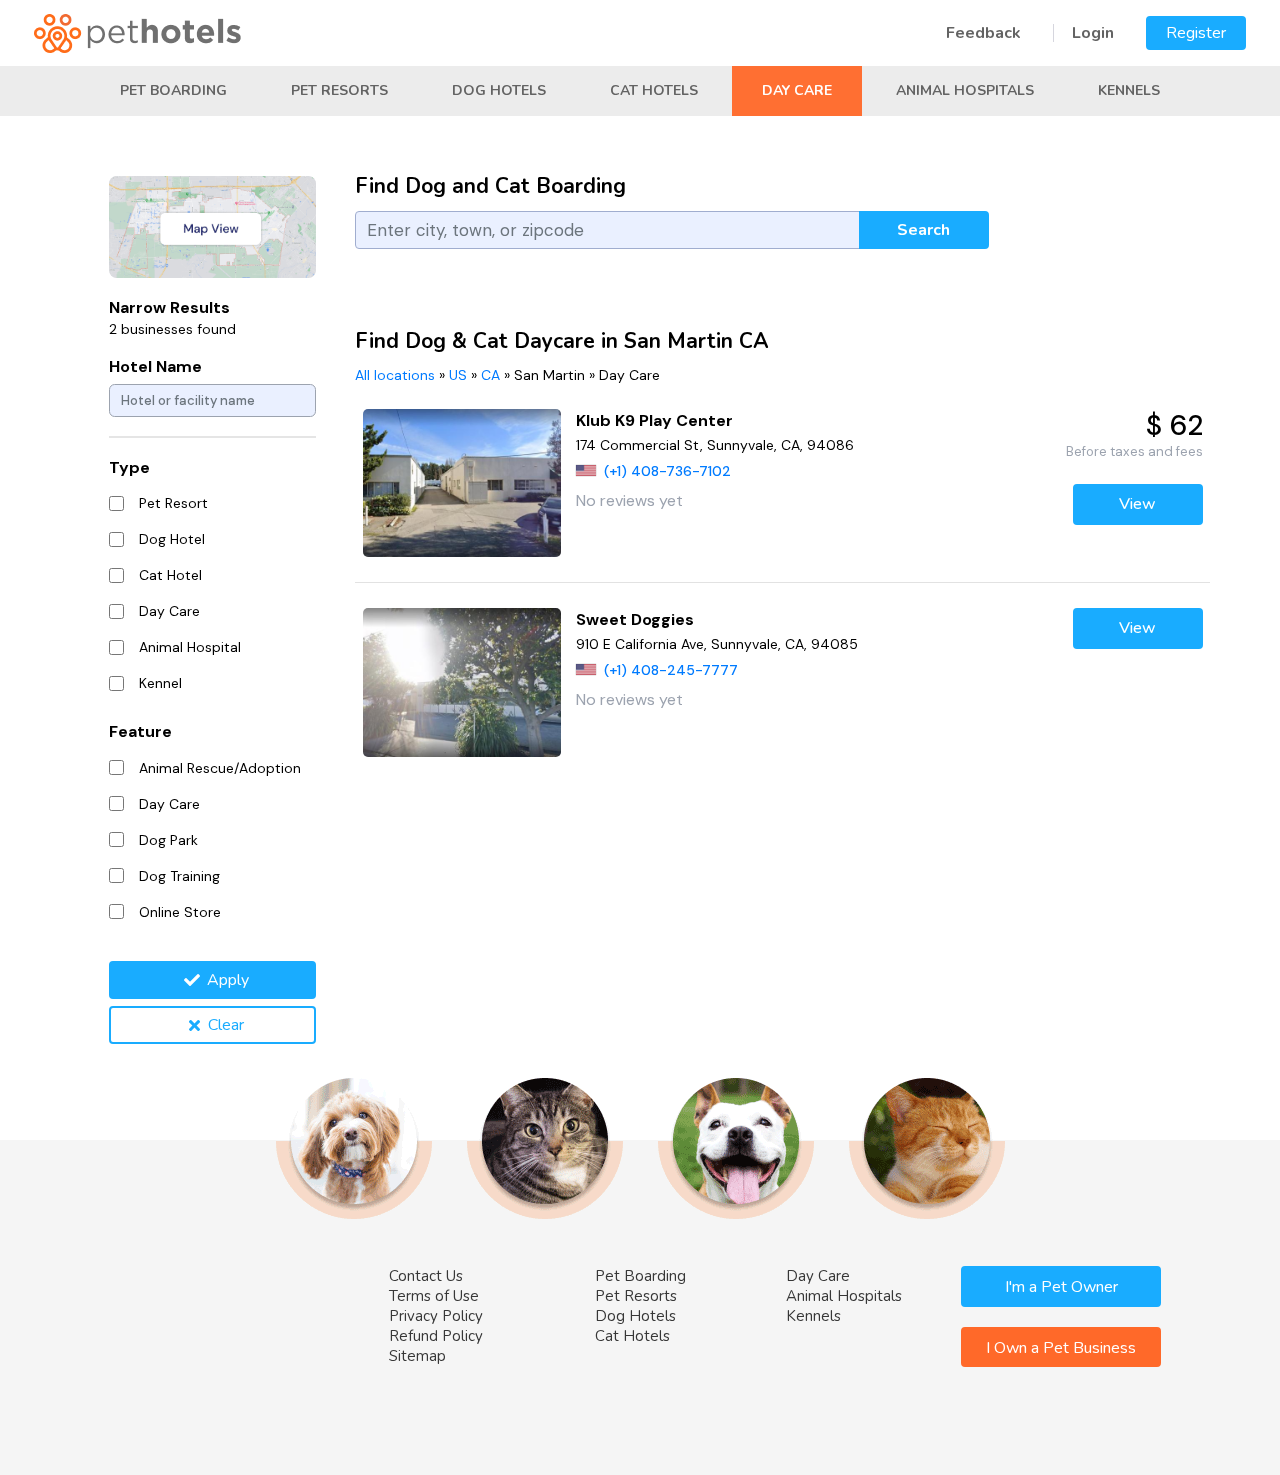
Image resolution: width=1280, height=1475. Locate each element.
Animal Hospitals (965, 90)
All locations (395, 375)
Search (923, 230)
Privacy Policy (436, 1316)
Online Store (180, 912)
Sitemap (417, 1356)
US (458, 375)
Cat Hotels (654, 90)
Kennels (1129, 90)
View (1137, 504)
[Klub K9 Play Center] (462, 483)
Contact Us (426, 1276)
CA (490, 375)
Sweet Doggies (635, 619)
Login (1093, 33)
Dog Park (168, 840)
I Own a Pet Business (1061, 1348)
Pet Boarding (173, 90)
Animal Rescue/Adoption (220, 768)
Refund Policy (436, 1336)
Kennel (160, 683)
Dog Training (179, 876)
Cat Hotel (170, 575)
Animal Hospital (190, 647)
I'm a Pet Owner (1061, 1287)
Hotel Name (155, 366)
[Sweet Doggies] (462, 682)
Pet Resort (173, 503)
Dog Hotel (172, 539)
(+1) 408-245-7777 (671, 670)
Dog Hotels (499, 90)
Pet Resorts (339, 90)
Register (1196, 33)
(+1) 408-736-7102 (667, 471)
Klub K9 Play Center (654, 420)
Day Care (797, 90)
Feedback (983, 33)
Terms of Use (434, 1296)
